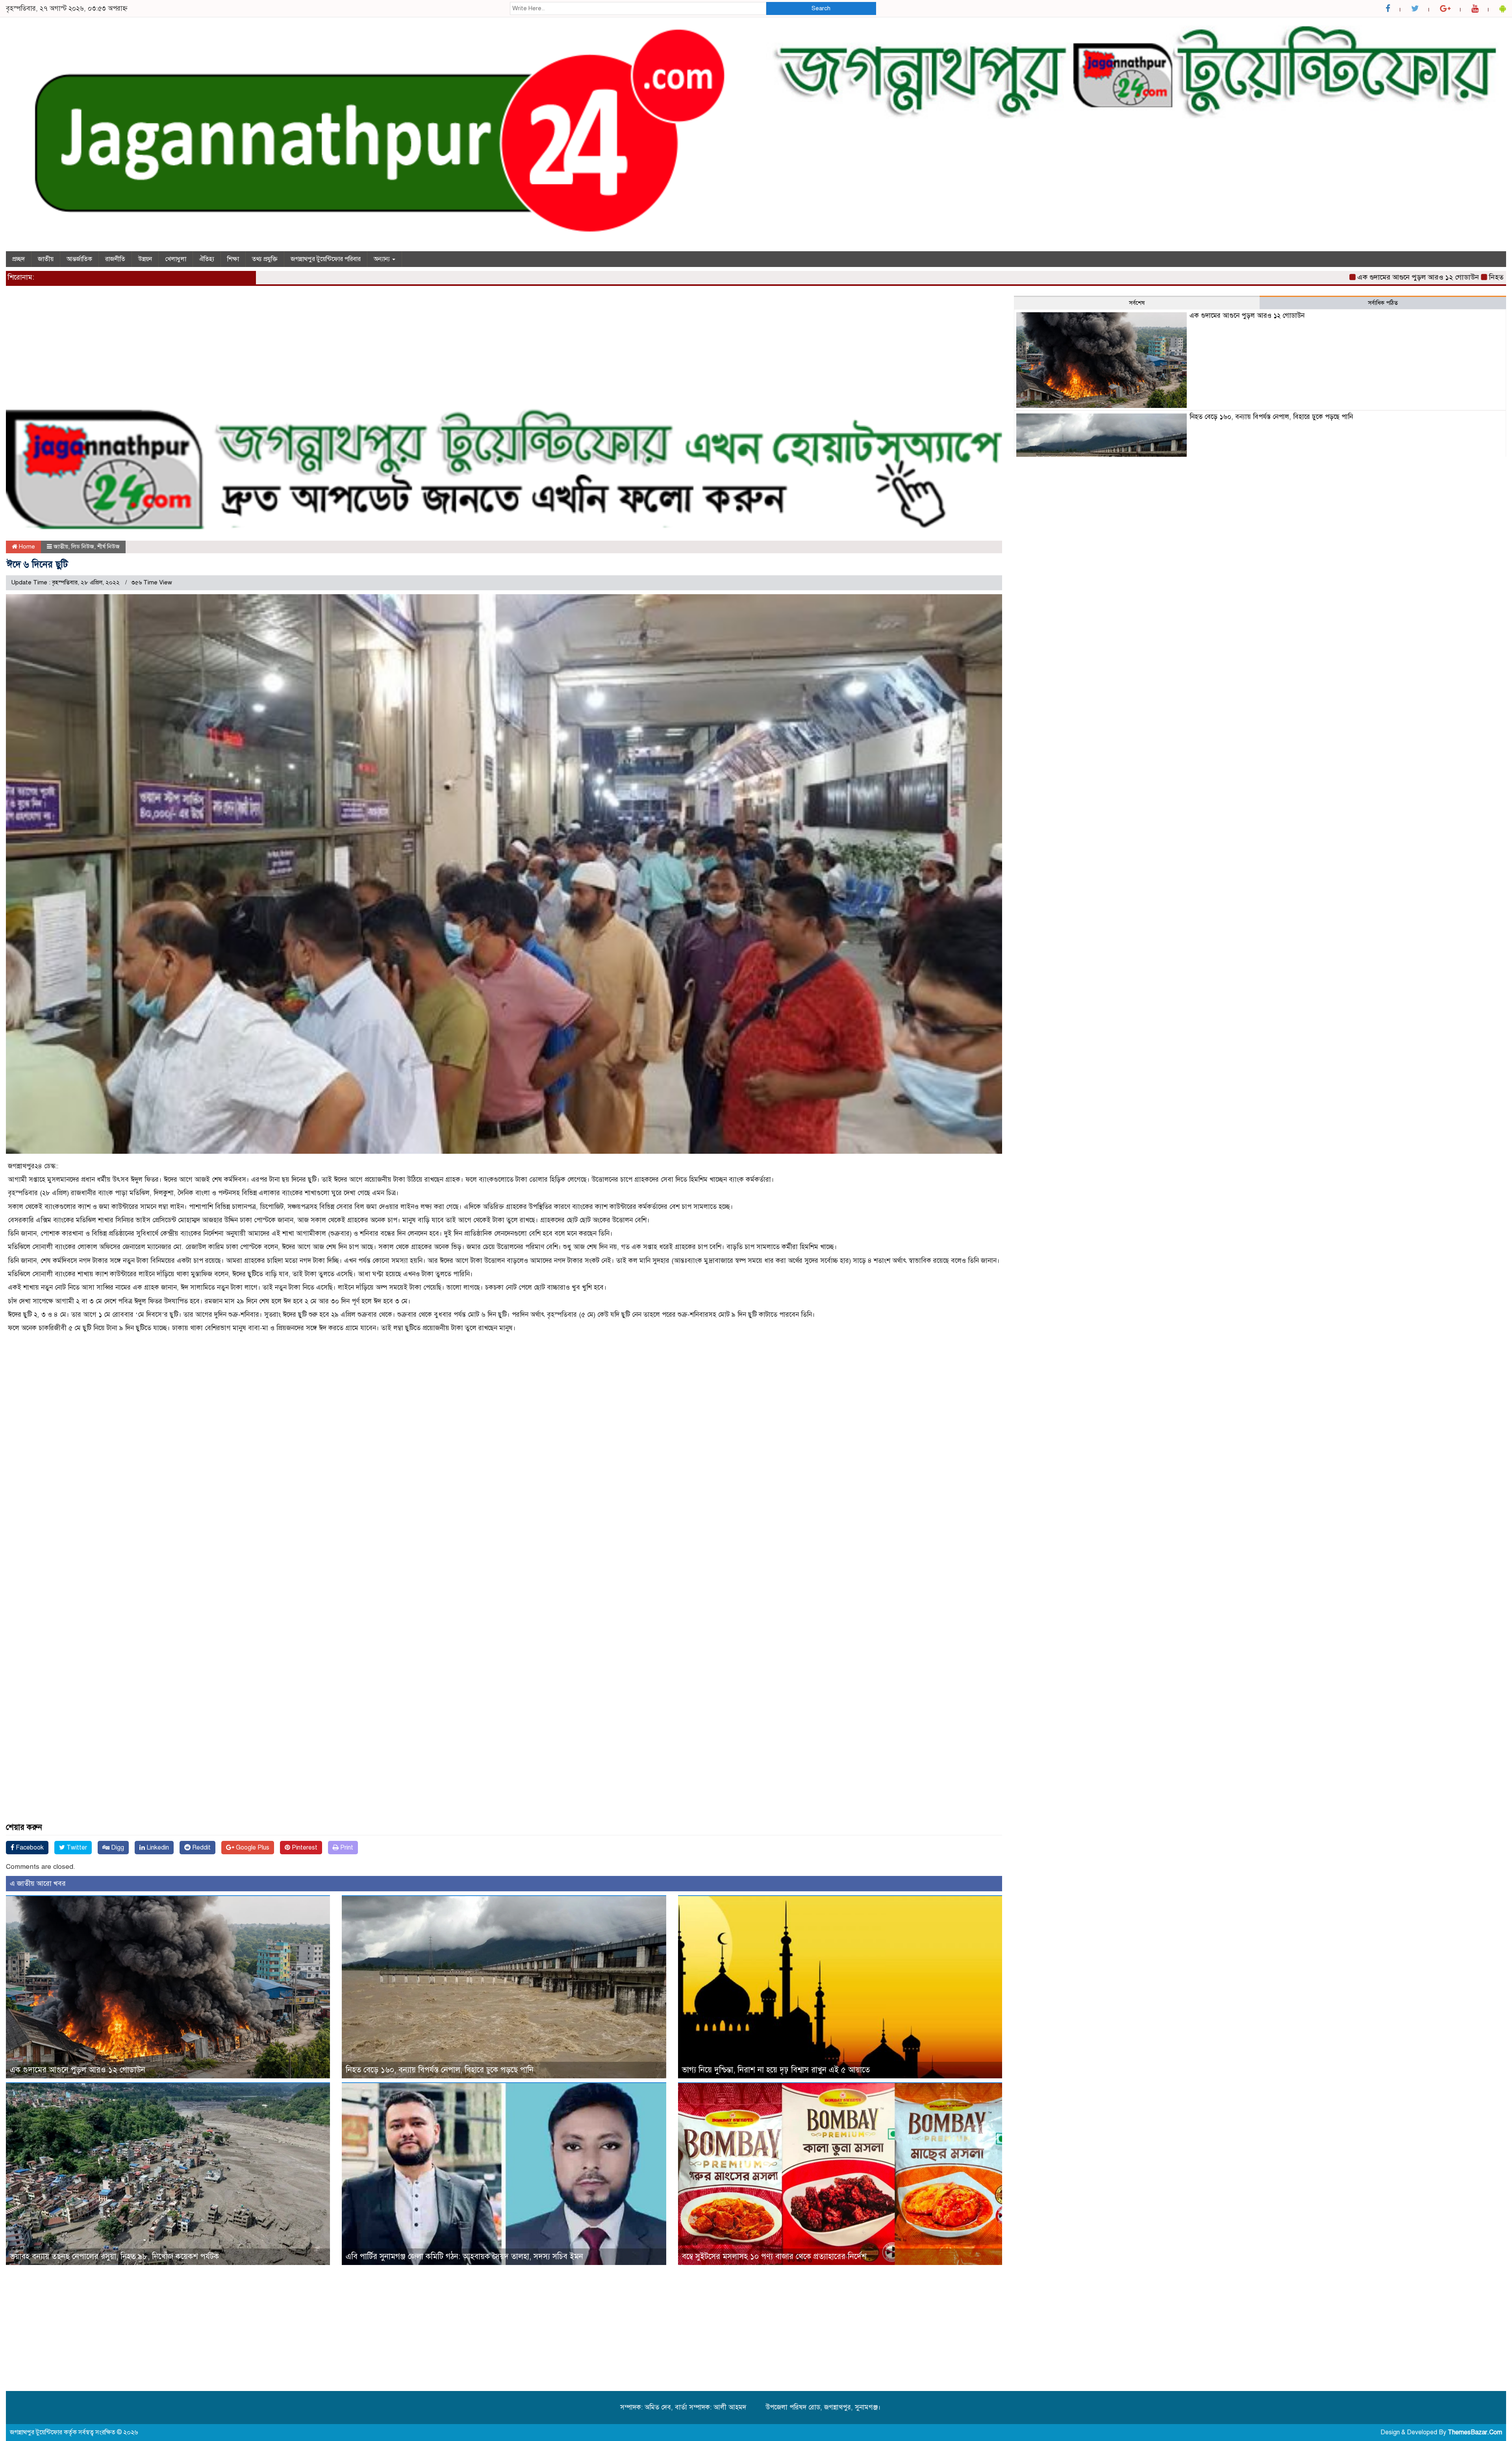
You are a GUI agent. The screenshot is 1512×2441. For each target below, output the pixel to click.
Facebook (29, 1848)
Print (346, 1848)
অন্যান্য (383, 259)
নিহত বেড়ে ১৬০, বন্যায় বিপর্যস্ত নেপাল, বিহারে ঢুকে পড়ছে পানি (1420, 277)
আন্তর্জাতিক (79, 259)
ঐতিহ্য (207, 259)
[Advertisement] (242, 351)
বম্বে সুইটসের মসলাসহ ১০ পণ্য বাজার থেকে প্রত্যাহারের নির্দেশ (774, 2257)
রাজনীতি (115, 259)
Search (821, 8)
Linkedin (157, 1848)
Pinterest (304, 1848)
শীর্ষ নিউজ (108, 547)
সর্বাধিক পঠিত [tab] (1383, 303)
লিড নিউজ (83, 547)
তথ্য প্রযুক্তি (265, 259)
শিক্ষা (233, 259)
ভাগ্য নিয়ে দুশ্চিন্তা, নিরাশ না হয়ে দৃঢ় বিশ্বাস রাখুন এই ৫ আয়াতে (776, 2070)
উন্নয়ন (145, 259)
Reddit (201, 1848)
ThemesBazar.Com (1475, 2432)
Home (26, 547)
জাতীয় (46, 259)
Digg (117, 1848)
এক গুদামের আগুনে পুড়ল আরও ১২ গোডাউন (1263, 277)
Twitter (76, 1848)
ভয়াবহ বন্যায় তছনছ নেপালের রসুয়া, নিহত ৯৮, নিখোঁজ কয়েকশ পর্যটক (114, 2257)
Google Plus (252, 1848)
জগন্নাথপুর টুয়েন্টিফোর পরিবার (326, 259)
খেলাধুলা (176, 259)
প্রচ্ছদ (19, 259)
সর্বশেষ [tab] (1137, 303)
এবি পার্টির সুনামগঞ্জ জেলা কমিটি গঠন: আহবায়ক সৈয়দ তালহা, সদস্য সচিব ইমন (464, 2257)
